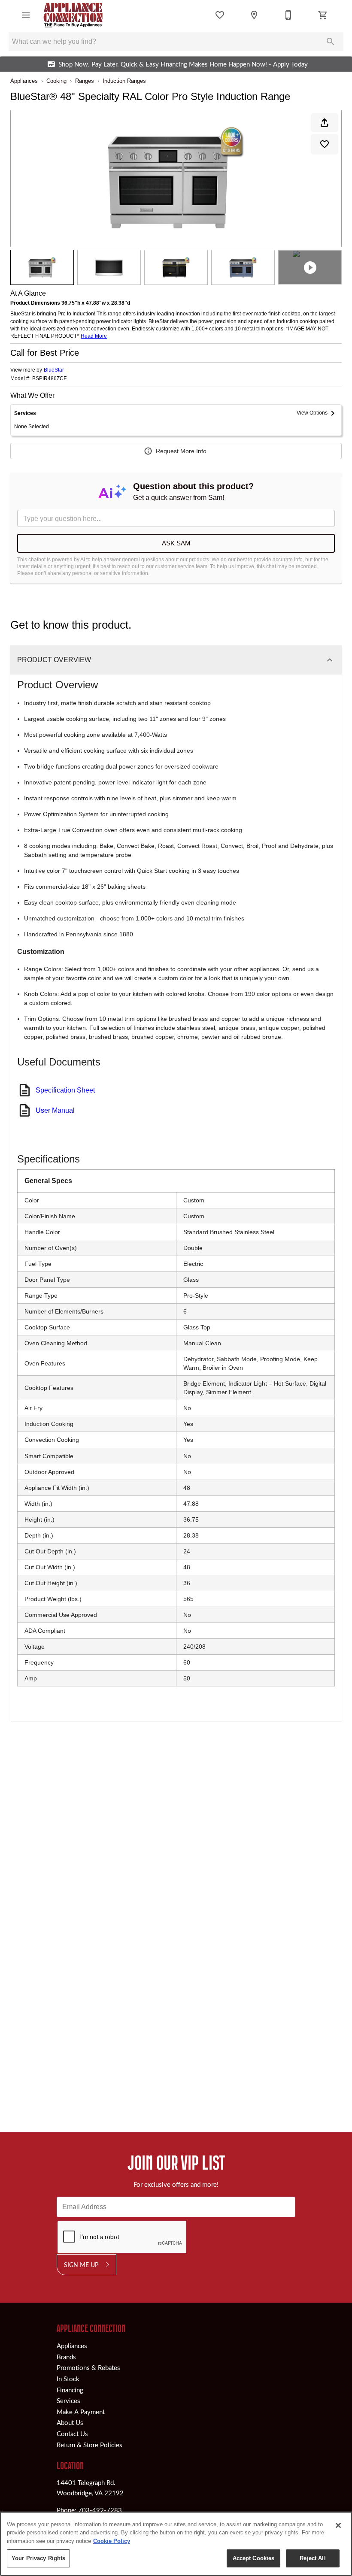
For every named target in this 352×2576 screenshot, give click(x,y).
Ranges (85, 81)
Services (68, 2400)
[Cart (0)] (323, 15)
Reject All (313, 2558)
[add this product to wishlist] (325, 144)
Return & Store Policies (90, 2445)
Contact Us (72, 2434)
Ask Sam (176, 543)
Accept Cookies (254, 2558)
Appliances (24, 81)
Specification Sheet (65, 1090)
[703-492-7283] (288, 15)
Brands (66, 2357)
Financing (70, 2390)
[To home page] (73, 15)
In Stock (68, 2379)
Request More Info (181, 451)
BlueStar (54, 370)
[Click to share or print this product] (325, 123)
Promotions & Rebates (88, 2367)
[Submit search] (331, 42)
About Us (70, 2422)
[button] (26, 15)
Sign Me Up (81, 2264)
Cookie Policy (112, 2541)
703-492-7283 (100, 2510)
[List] (220, 15)
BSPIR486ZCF (49, 379)
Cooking (56, 81)
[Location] (254, 15)
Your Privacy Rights (38, 2558)
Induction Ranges (124, 81)
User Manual (55, 1110)
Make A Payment (81, 2412)
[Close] (338, 2525)
